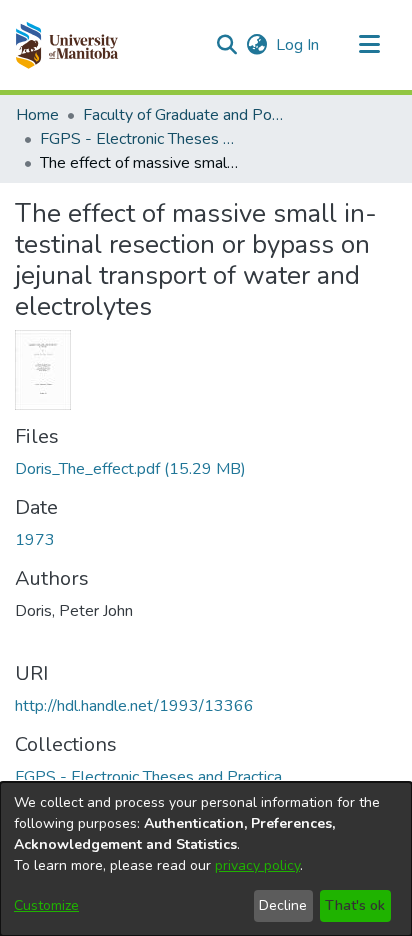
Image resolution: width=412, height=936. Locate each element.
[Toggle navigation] (369, 45)
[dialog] (206, 859)
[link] (130, 469)
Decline (283, 905)
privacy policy (257, 865)
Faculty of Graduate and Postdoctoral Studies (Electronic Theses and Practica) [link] (183, 115)
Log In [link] (298, 45)
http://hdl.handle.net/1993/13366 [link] (134, 706)
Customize (46, 905)
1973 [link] (35, 540)
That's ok (355, 905)
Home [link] (37, 115)
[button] (66, 45)
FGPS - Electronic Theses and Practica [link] (140, 139)
